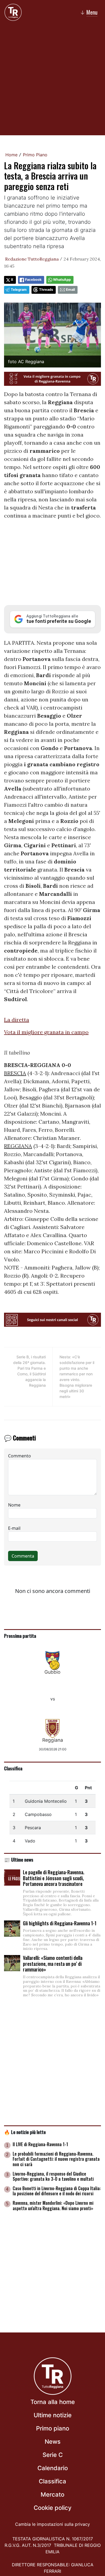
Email (70, 290)
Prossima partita (20, 1636)
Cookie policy (52, 2508)
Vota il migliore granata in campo (46, 1032)
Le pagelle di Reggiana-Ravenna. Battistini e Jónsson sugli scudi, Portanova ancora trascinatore (54, 1878)
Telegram (19, 290)
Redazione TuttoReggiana (32, 259)
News (53, 2442)
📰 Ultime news (19, 1859)
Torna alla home (53, 2402)
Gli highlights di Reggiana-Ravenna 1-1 (60, 1923)
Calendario (53, 2468)
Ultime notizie (53, 2415)
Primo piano (53, 2428)
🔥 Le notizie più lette (25, 2132)
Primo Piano (35, 155)
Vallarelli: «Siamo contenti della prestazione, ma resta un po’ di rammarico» (53, 1964)
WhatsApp (62, 280)
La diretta (17, 1020)
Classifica (13, 1768)
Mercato (52, 2494)
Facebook (33, 280)
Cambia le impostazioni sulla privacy (52, 2524)
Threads (46, 290)
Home (11, 155)
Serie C (53, 2455)
